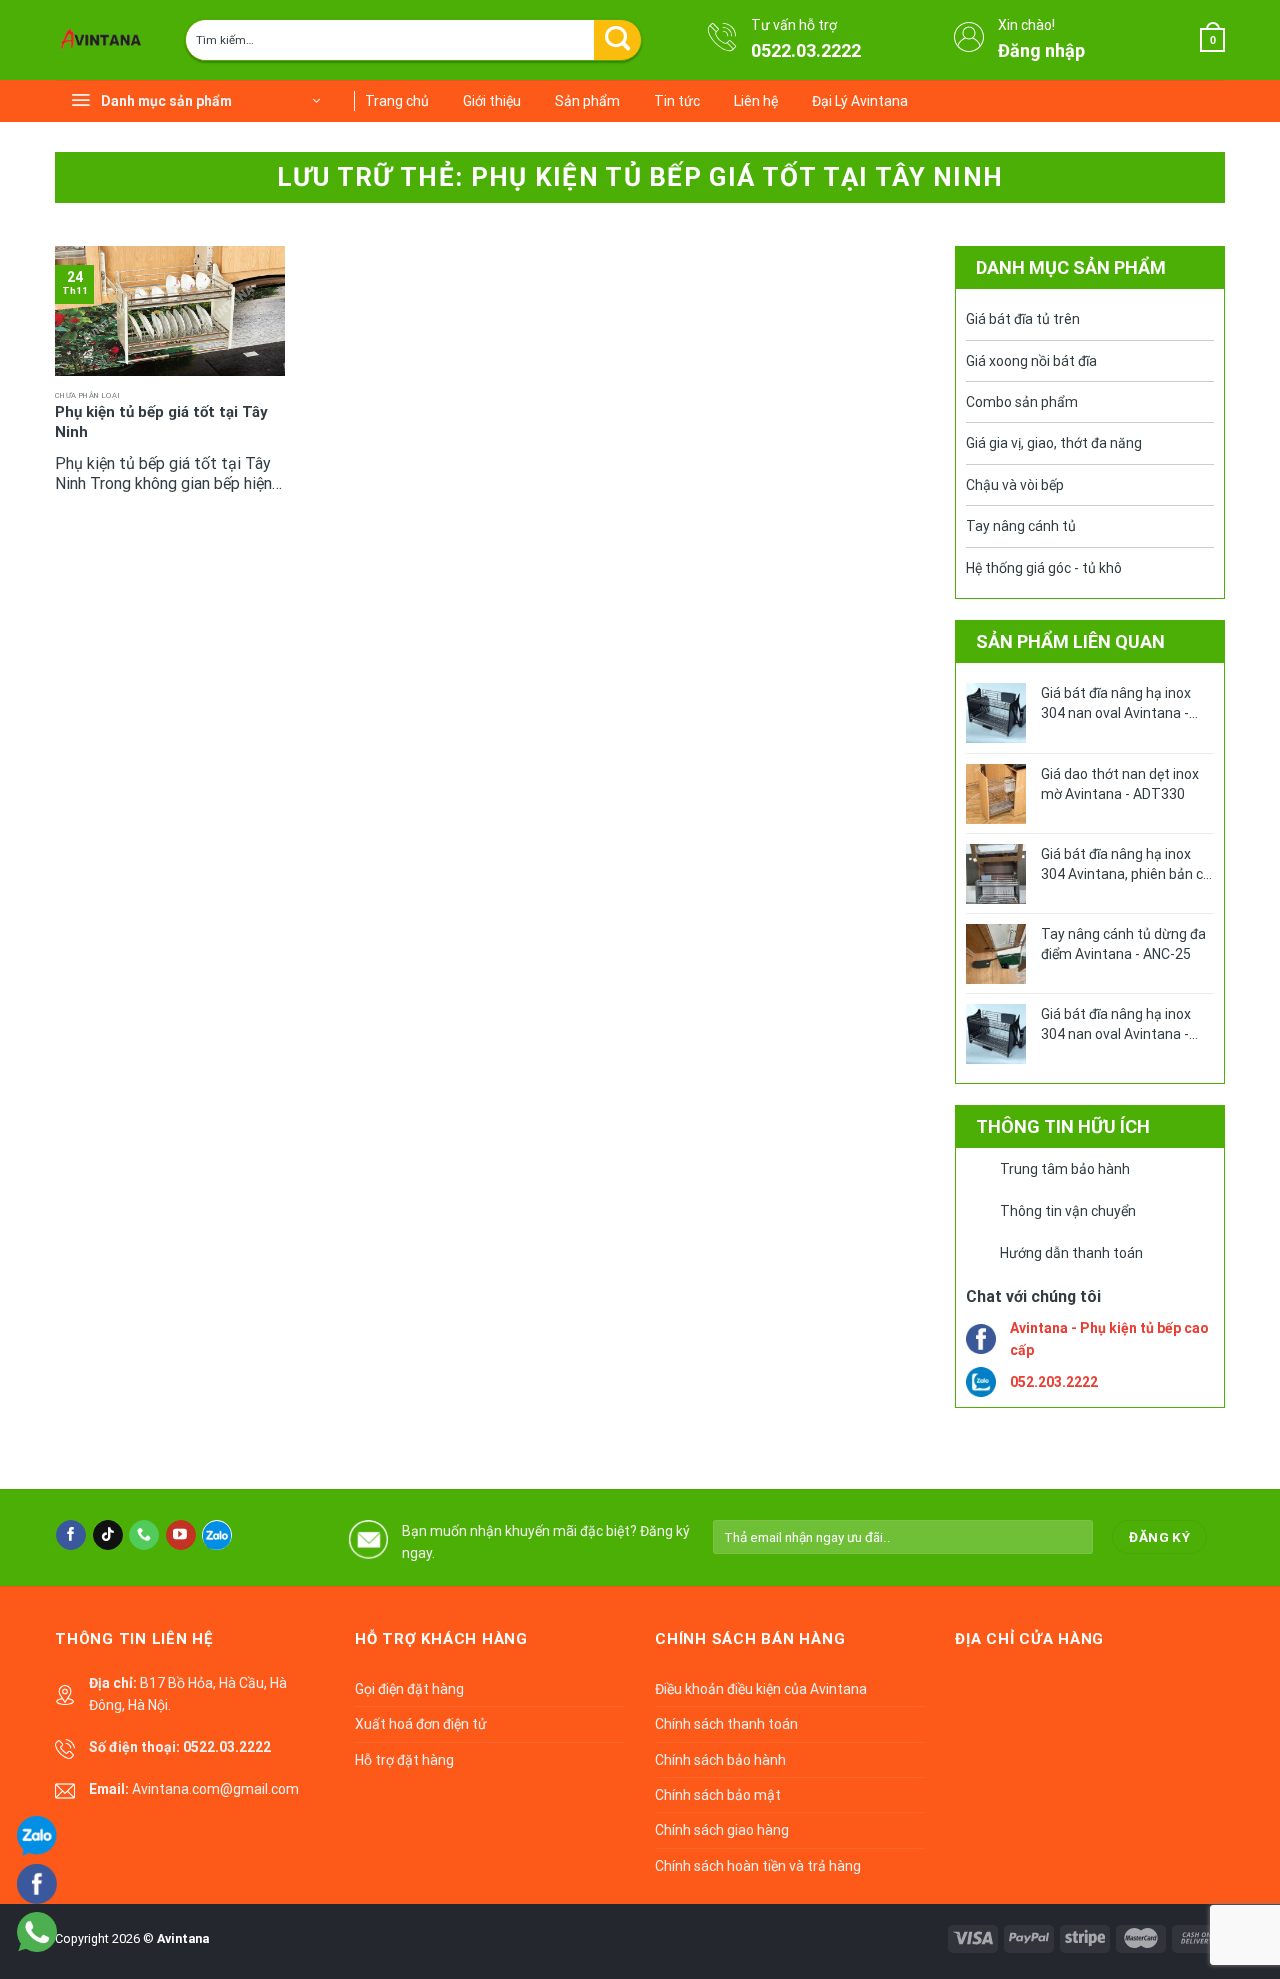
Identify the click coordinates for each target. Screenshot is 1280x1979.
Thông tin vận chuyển (1068, 1211)
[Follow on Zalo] (217, 1535)
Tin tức (677, 101)
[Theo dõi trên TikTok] (108, 1535)
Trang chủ (397, 101)
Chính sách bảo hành (720, 1760)
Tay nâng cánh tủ (1021, 526)
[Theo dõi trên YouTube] (181, 1535)
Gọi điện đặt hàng (409, 1689)
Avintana (183, 1938)
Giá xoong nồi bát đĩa (1031, 361)
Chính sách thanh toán (726, 1724)
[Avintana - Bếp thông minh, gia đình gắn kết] (105, 40)
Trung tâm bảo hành (1065, 1169)
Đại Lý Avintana (860, 101)
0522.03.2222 (806, 50)
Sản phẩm (587, 101)
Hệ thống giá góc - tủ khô (1044, 568)
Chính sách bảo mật (718, 1795)
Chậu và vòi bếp (1015, 485)
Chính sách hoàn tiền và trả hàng (758, 1866)
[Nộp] (617, 40)
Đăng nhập (1041, 50)
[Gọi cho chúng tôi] (144, 1535)
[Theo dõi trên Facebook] (71, 1535)
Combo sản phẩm (1022, 402)
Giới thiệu (492, 101)
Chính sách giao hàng (722, 1830)
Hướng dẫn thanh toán (1071, 1253)
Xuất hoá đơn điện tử (421, 1724)
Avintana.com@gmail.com (215, 1789)
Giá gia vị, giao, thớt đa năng (1054, 443)
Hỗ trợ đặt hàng (404, 1760)
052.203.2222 (1054, 1382)
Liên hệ (756, 101)
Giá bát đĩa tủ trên (1023, 319)
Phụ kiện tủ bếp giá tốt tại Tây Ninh (161, 422)
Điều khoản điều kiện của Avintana (761, 1689)
